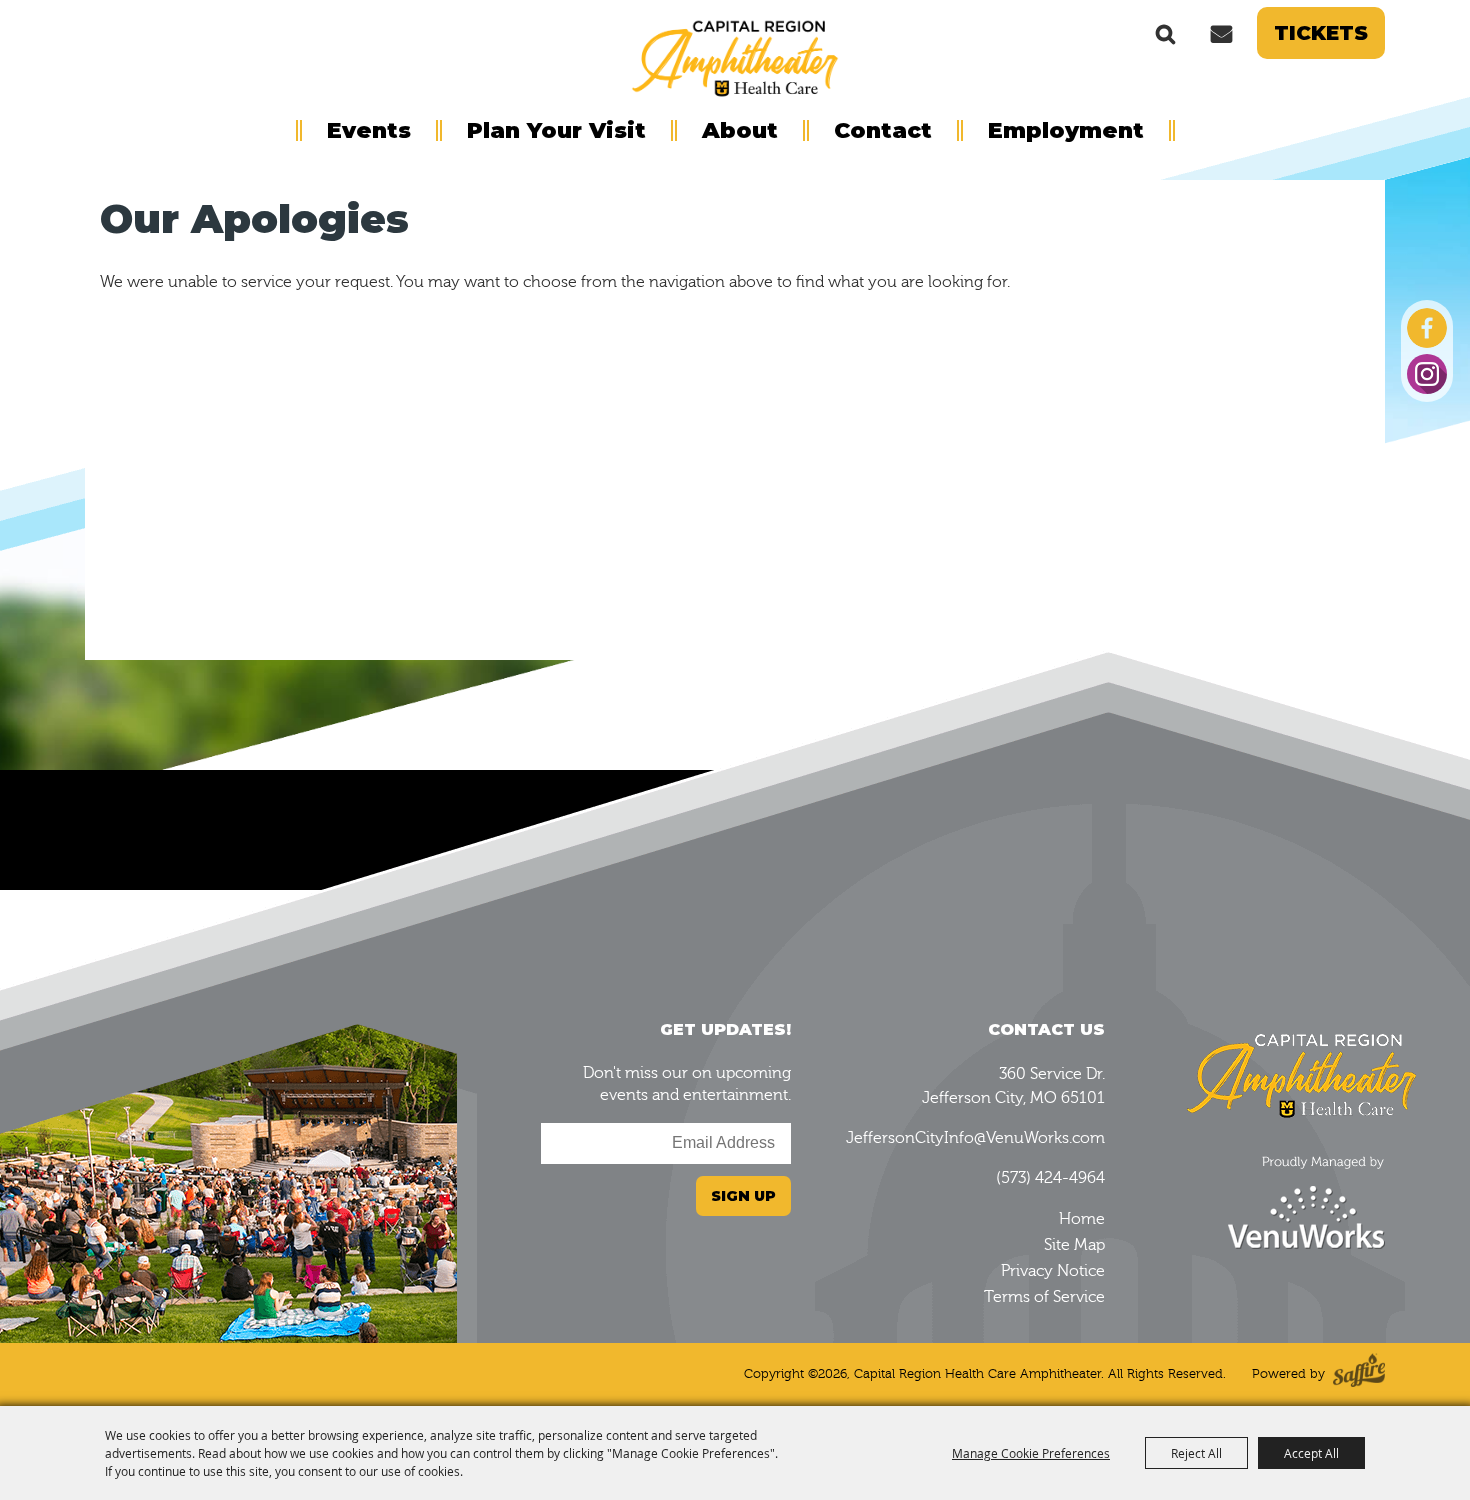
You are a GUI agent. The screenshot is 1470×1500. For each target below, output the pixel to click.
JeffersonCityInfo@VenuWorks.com (975, 1138)
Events (369, 130)
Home (1082, 1219)
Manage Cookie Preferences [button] (1031, 1453)
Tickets (1321, 33)
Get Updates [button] (1221, 33)
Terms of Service (1044, 1297)
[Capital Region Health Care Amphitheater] (735, 56)
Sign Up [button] (743, 1196)
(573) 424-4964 (1050, 1178)
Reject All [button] (1196, 1453)
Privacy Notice (1053, 1271)
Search (1166, 33)
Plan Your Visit (556, 130)
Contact (883, 130)
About (740, 130)
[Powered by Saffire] (1359, 1374)
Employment (1066, 130)
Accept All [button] (1311, 1453)
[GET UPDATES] (1221, 33)
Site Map (1074, 1245)
